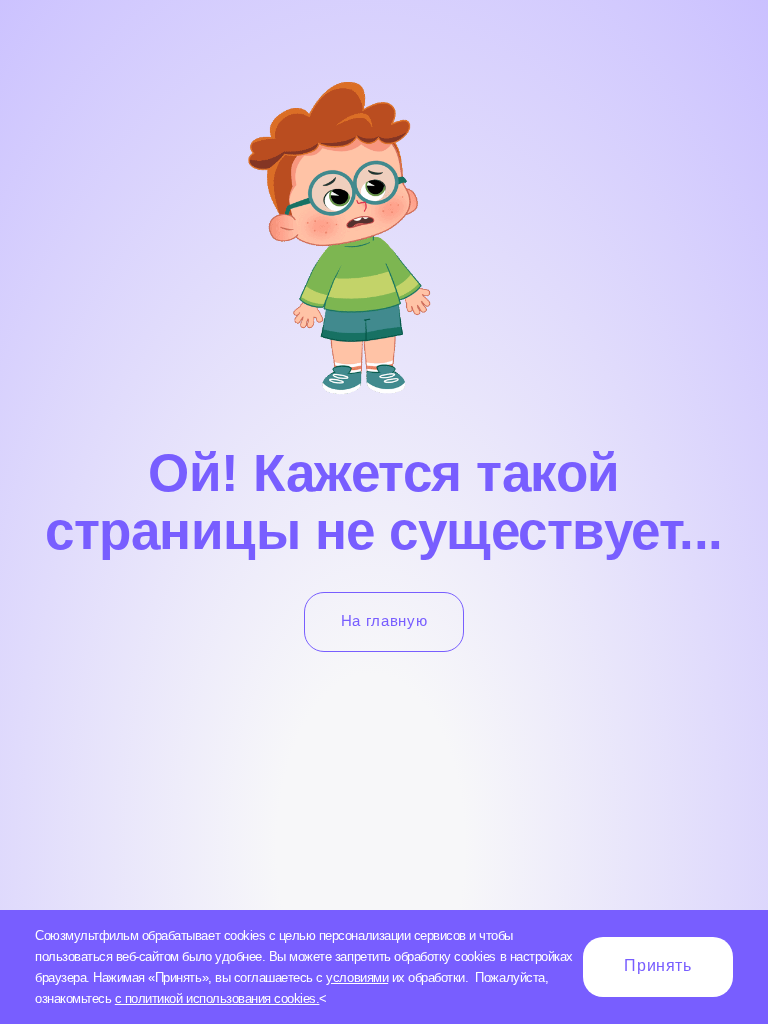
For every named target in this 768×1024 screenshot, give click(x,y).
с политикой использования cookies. (217, 998)
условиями (357, 977)
